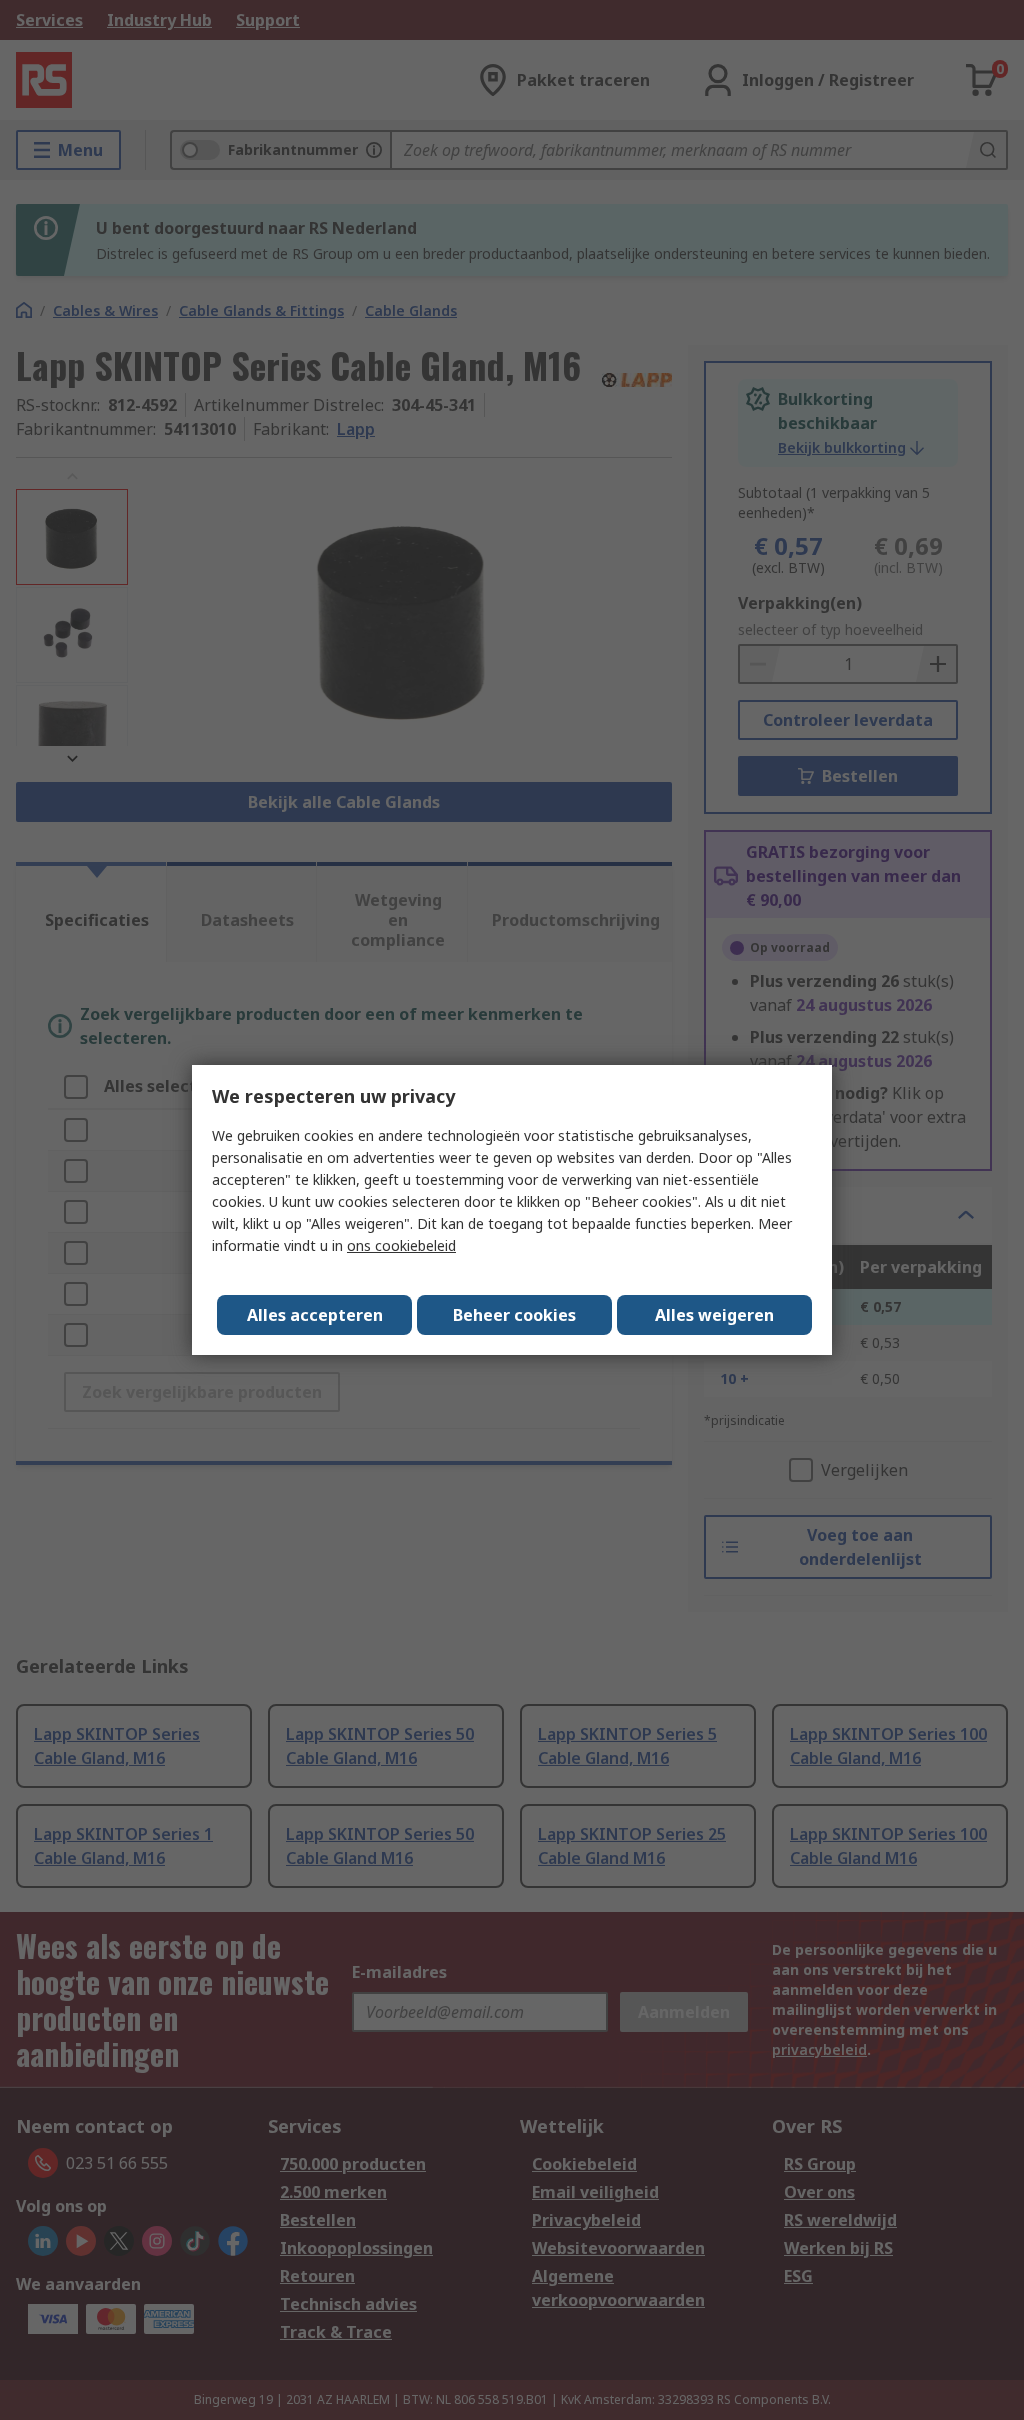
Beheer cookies (514, 1315)
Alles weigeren (714, 1315)
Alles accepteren (315, 1315)
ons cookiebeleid (401, 1245)
